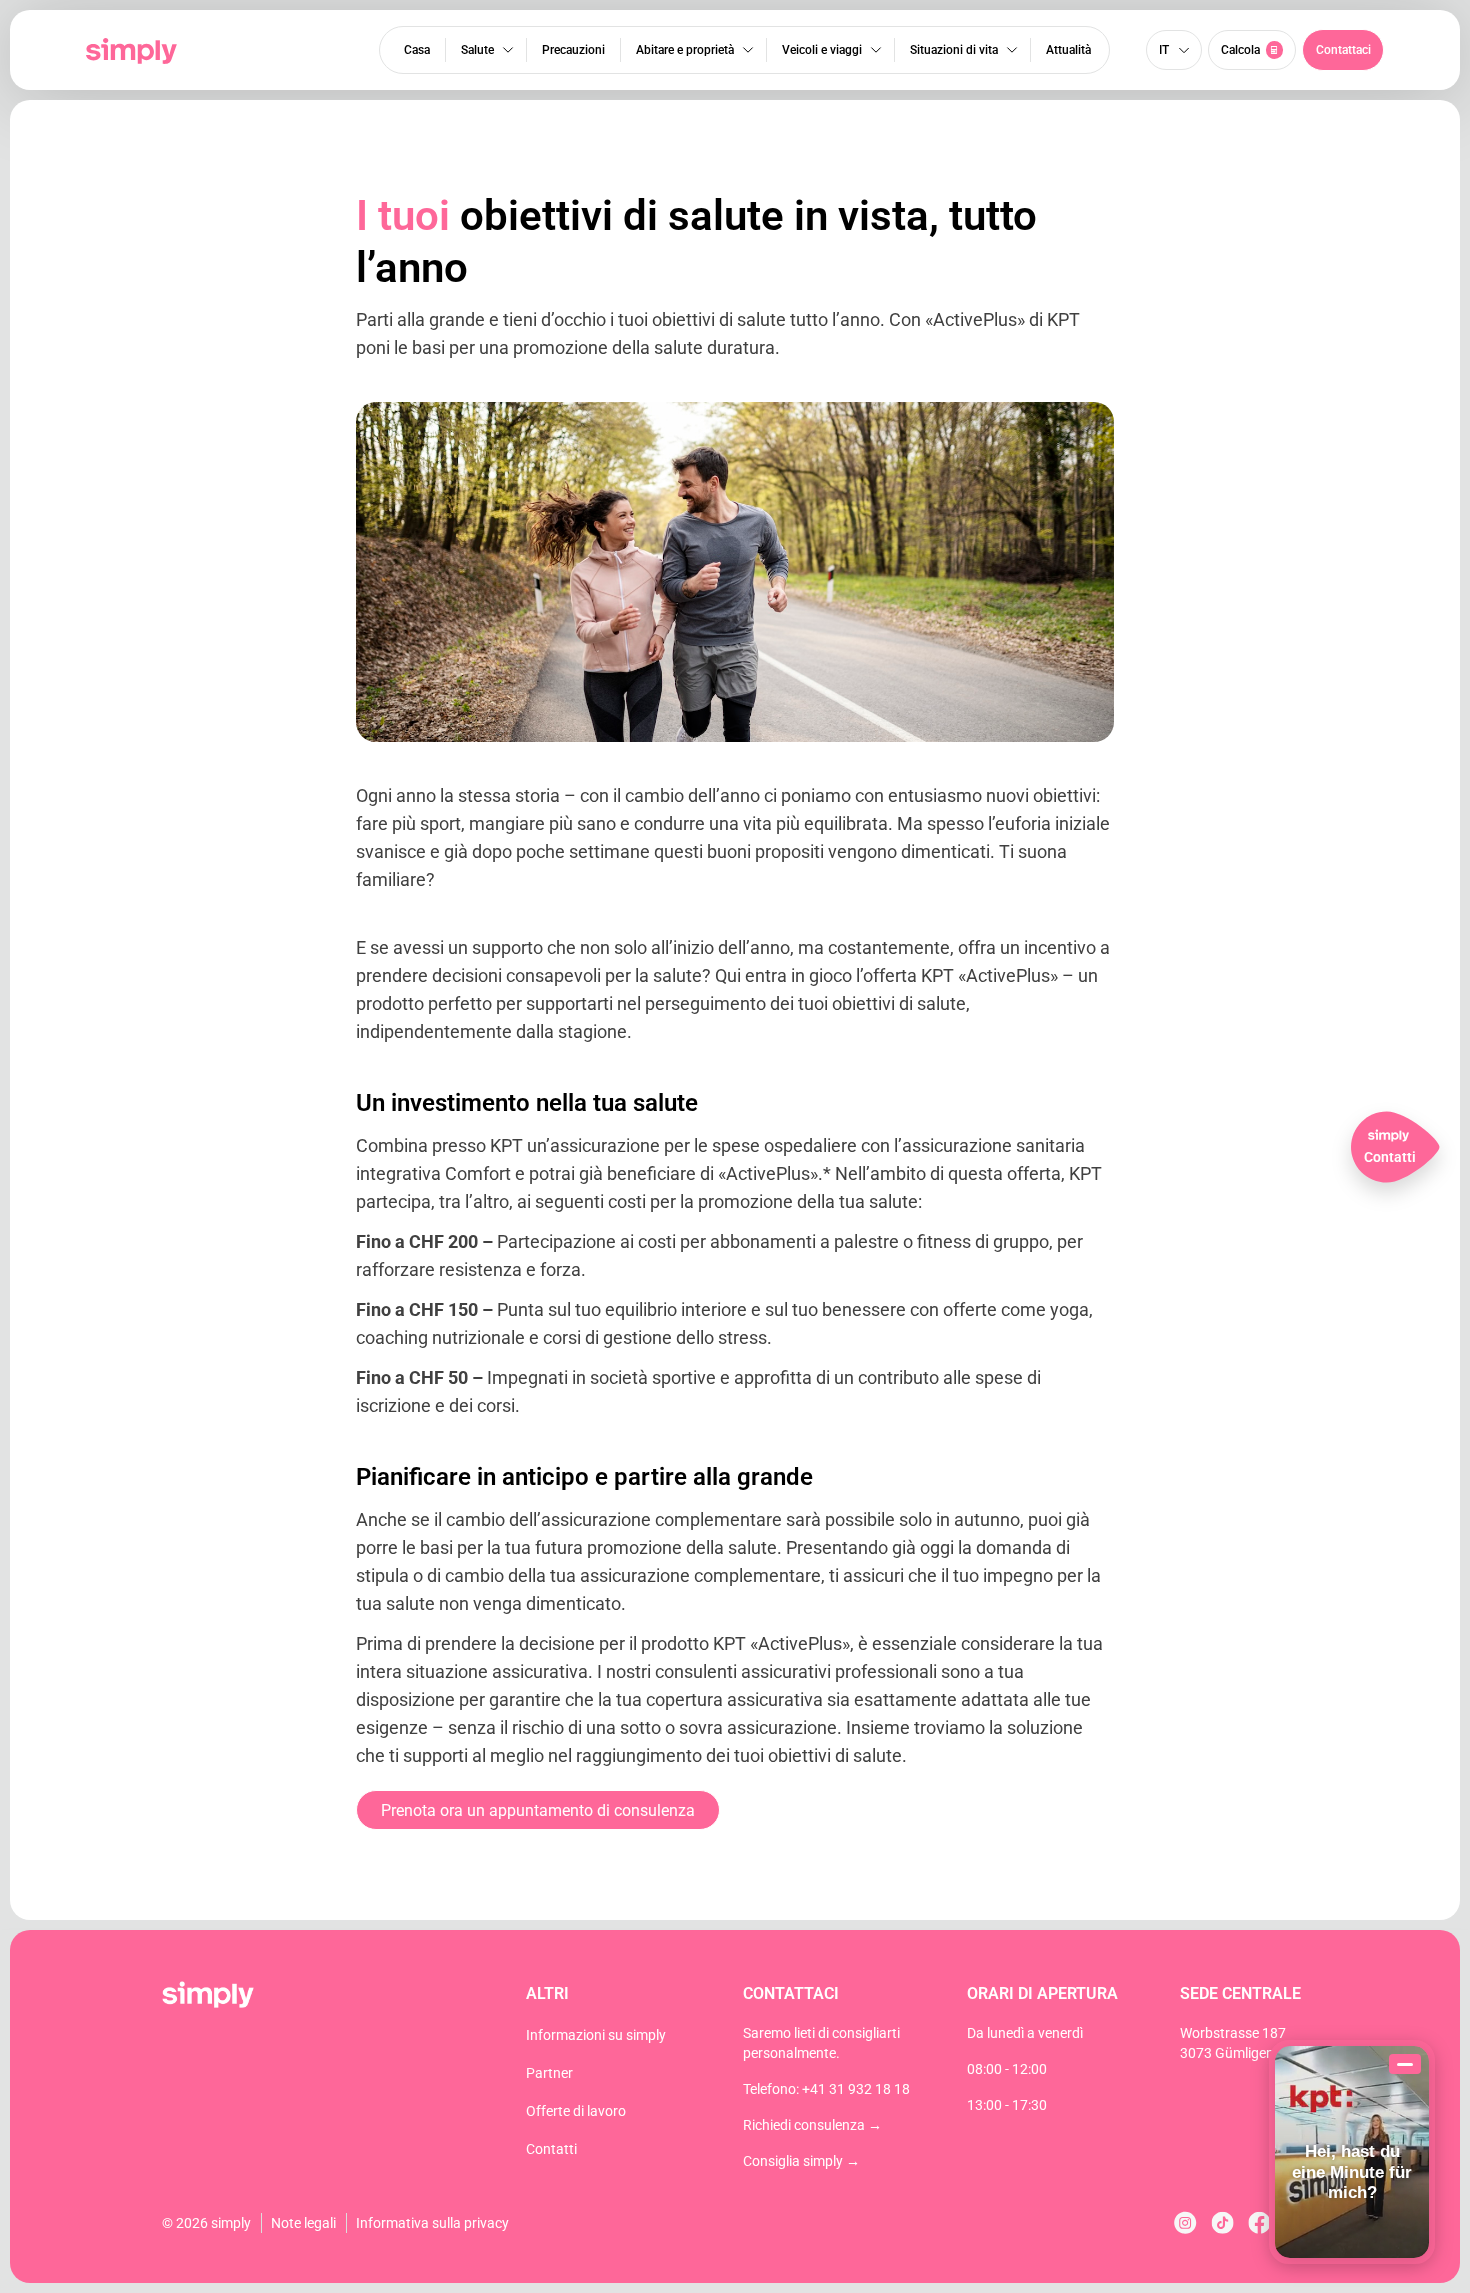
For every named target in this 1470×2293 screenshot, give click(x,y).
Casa (417, 50)
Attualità (1068, 50)
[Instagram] (1185, 2222)
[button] (1343, 50)
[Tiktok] (1222, 2222)
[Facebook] (1259, 2222)
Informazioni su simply (596, 2035)
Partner (549, 2073)
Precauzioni (573, 50)
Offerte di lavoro (576, 2111)
